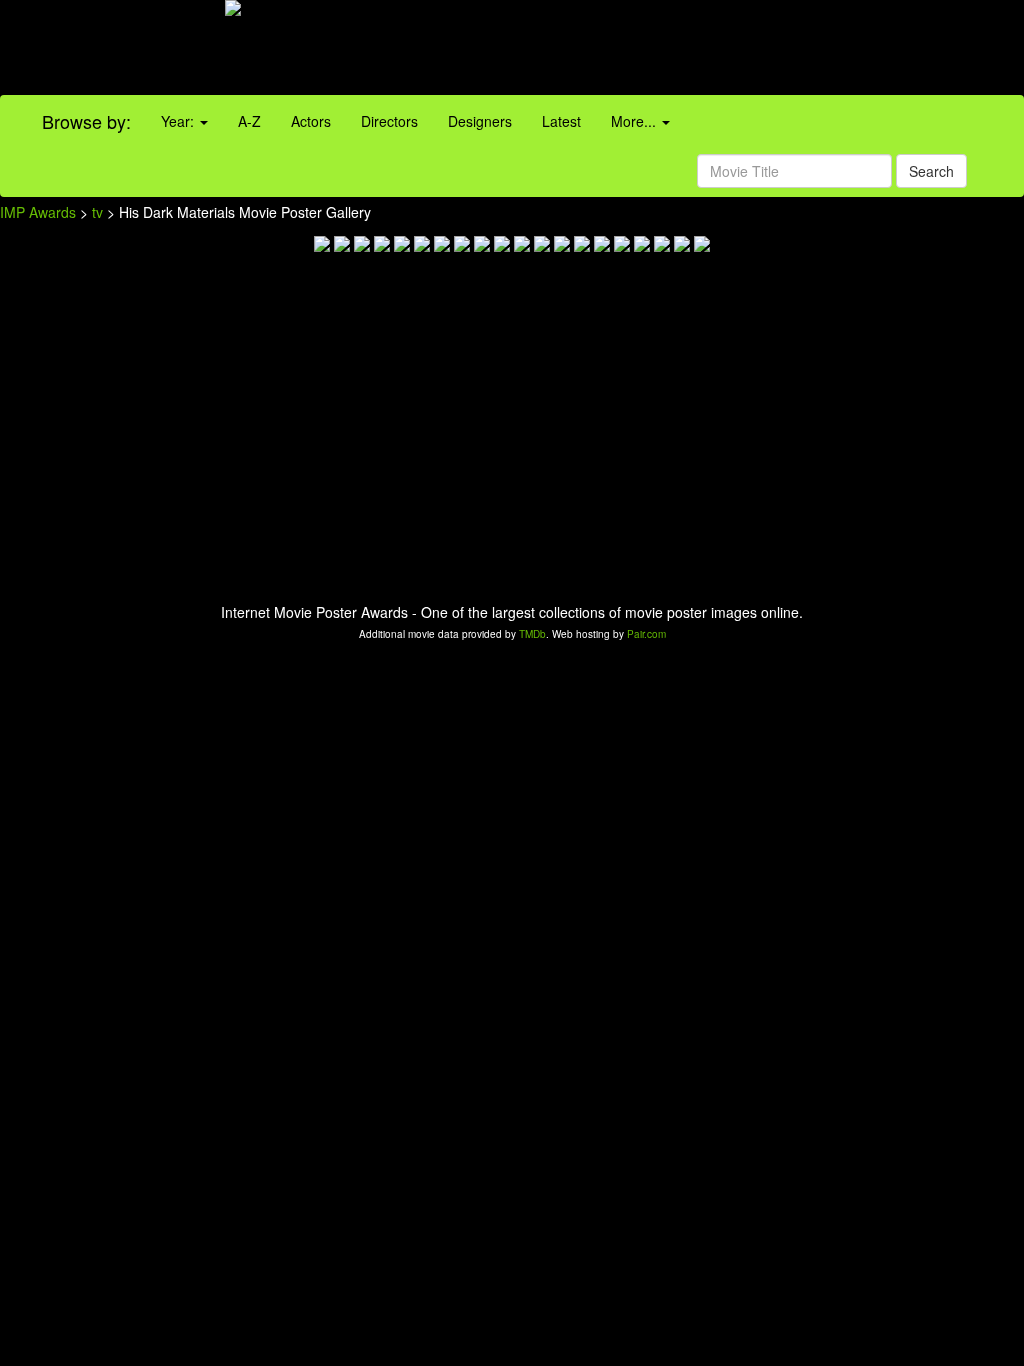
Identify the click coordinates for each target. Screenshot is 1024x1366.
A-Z (249, 121)
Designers (480, 121)
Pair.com (646, 634)
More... (635, 121)
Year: (179, 121)
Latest (561, 121)
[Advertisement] (640, 50)
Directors (389, 121)
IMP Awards (38, 212)
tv (97, 212)
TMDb (532, 634)
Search (931, 171)
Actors (311, 121)
